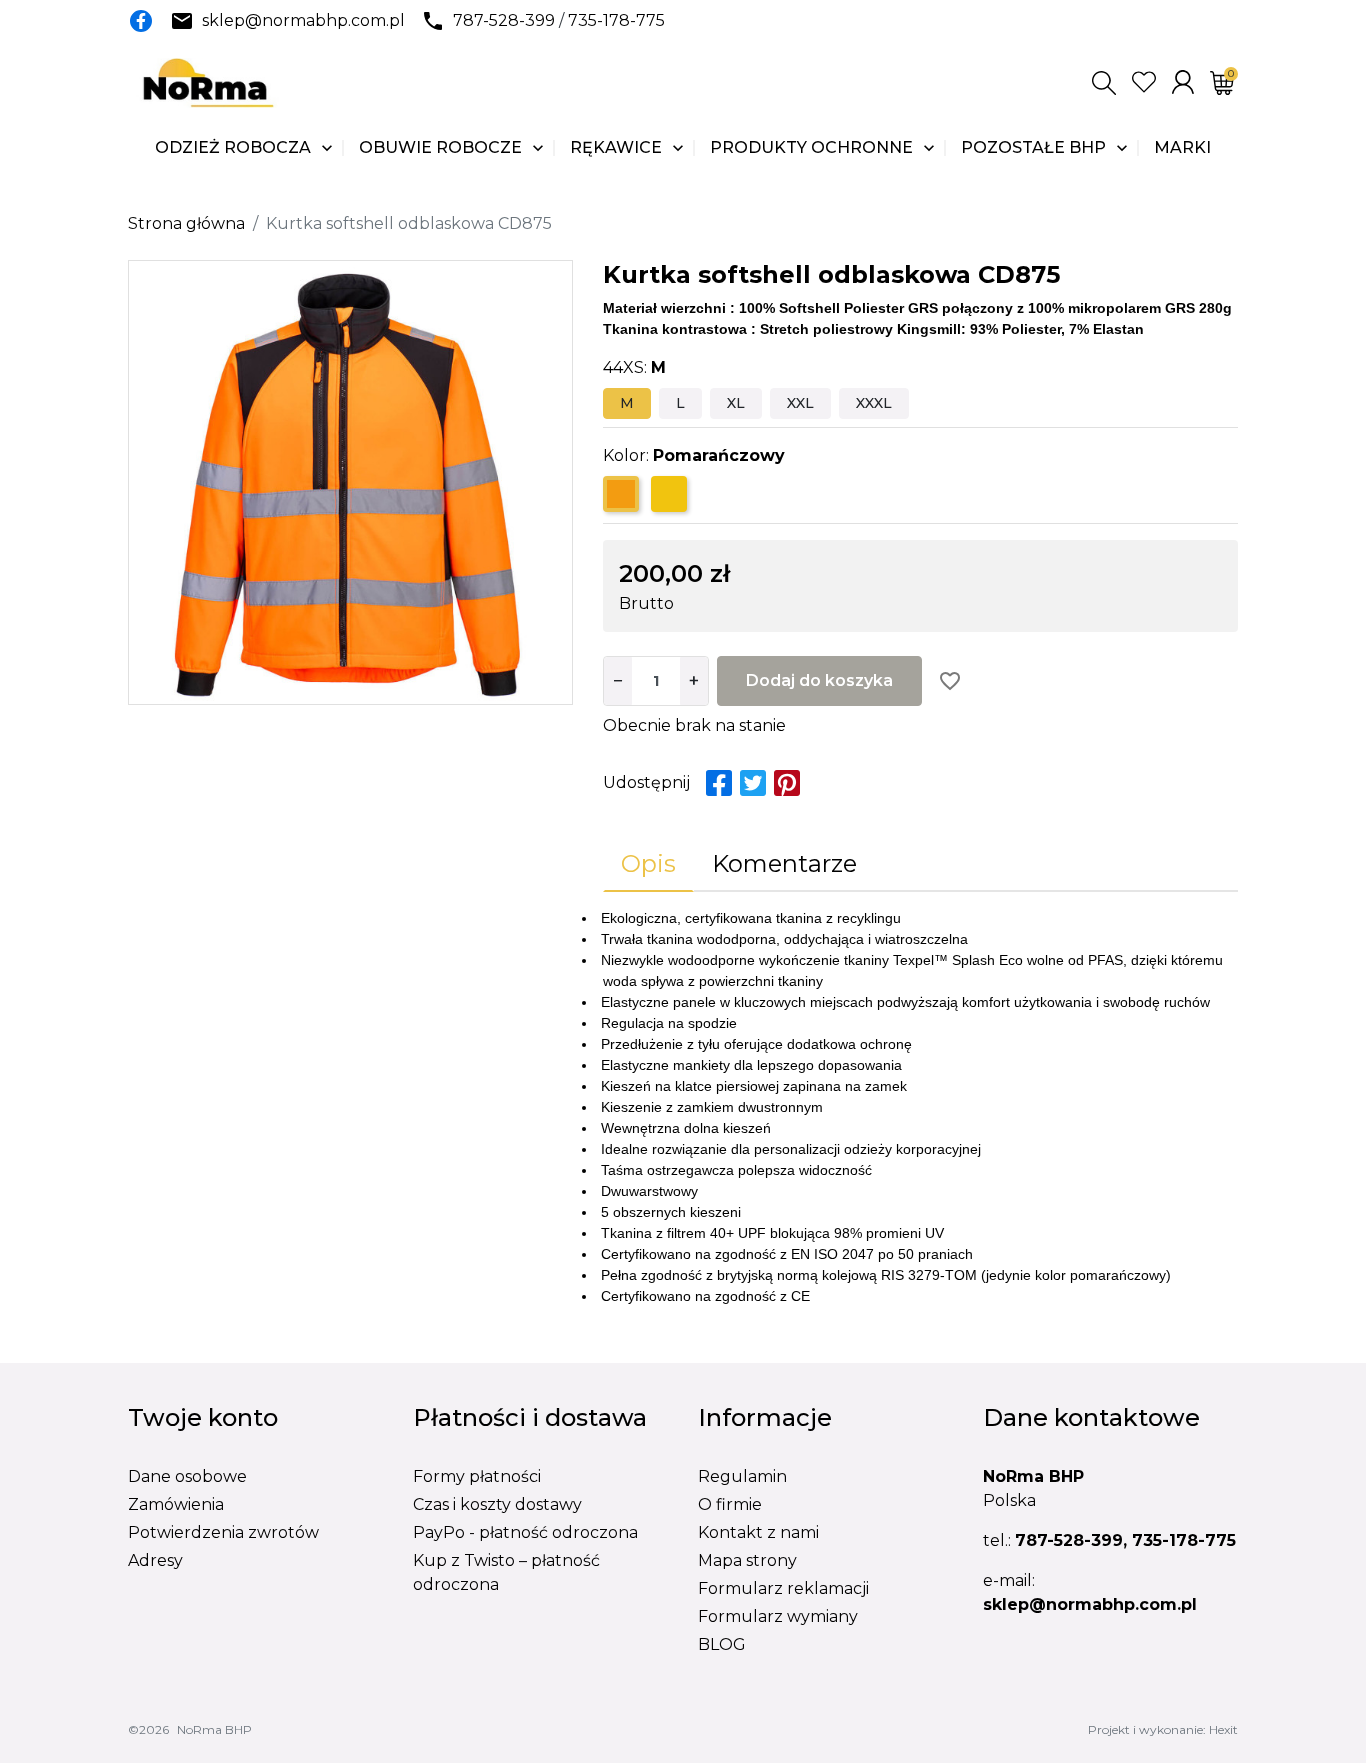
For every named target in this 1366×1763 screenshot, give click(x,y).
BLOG (722, 1644)
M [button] (627, 403)
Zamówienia (176, 1504)
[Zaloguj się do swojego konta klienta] (1183, 82)
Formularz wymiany (778, 1616)
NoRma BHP (214, 1729)
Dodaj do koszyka (819, 680)
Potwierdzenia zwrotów (223, 1532)
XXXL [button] (874, 403)
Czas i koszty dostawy (497, 1504)
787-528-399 (504, 20)
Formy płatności (477, 1476)
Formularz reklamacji (783, 1588)
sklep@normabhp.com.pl (303, 20)
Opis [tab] (648, 863)
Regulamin (742, 1476)
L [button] (680, 403)
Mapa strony (747, 1560)
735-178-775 (616, 20)
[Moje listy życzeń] (1144, 82)
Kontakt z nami (758, 1532)
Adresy (155, 1560)
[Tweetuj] (753, 783)
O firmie (730, 1504)
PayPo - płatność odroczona (525, 1532)
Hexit (1223, 1729)
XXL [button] (800, 403)
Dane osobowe (187, 1476)
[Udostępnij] (719, 783)
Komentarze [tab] (784, 863)
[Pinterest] (787, 783)
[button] (1104, 83)
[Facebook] (141, 21)
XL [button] (736, 403)
